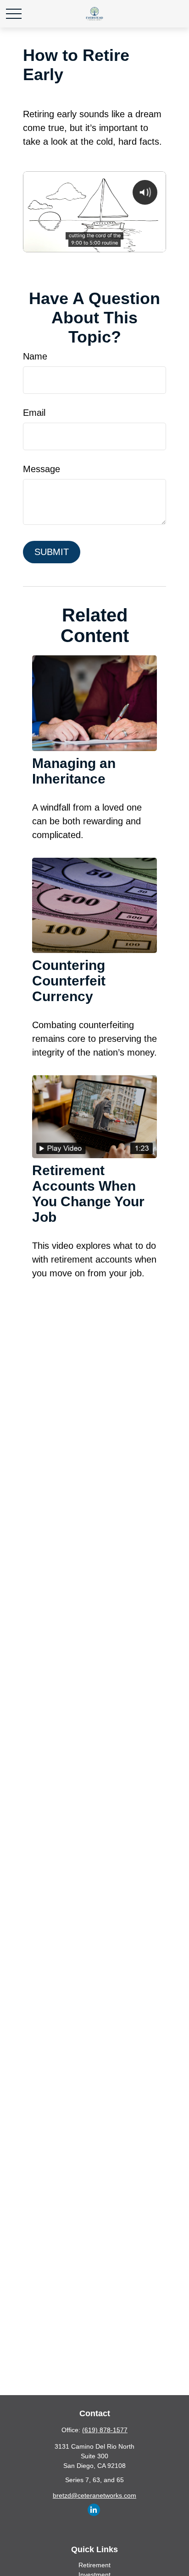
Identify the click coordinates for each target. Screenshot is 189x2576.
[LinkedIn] (94, 2510)
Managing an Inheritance (74, 771)
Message (42, 469)
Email (34, 413)
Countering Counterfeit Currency (69, 981)
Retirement (94, 2565)
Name (35, 356)
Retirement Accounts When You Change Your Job (88, 1194)
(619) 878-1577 (105, 2430)
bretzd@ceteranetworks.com (94, 2495)
